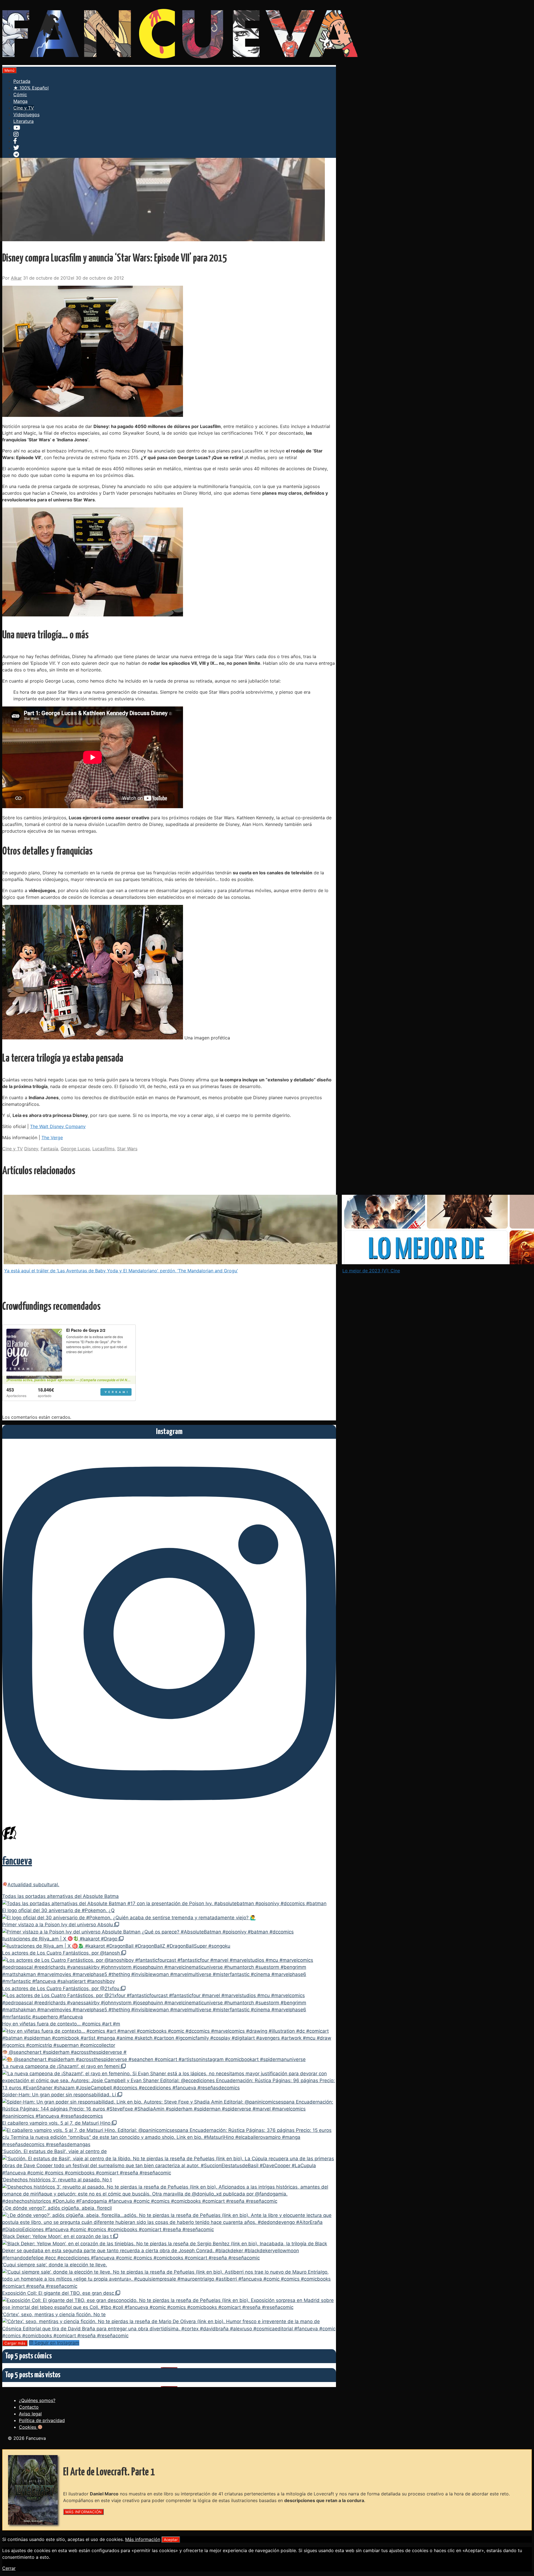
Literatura (24, 121)
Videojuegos (26, 115)
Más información (143, 2539)
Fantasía (49, 1149)
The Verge (52, 1138)
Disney (31, 1149)
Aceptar (171, 2540)
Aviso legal (30, 2414)
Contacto (29, 2407)
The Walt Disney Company (58, 1126)
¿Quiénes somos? (37, 2400)
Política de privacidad (42, 2420)
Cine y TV (24, 108)
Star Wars (127, 1149)
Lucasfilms (103, 1149)
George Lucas (75, 1149)
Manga (20, 101)
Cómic (20, 94)
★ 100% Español (31, 88)
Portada (22, 81)
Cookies (28, 2427)
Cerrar (9, 2568)
